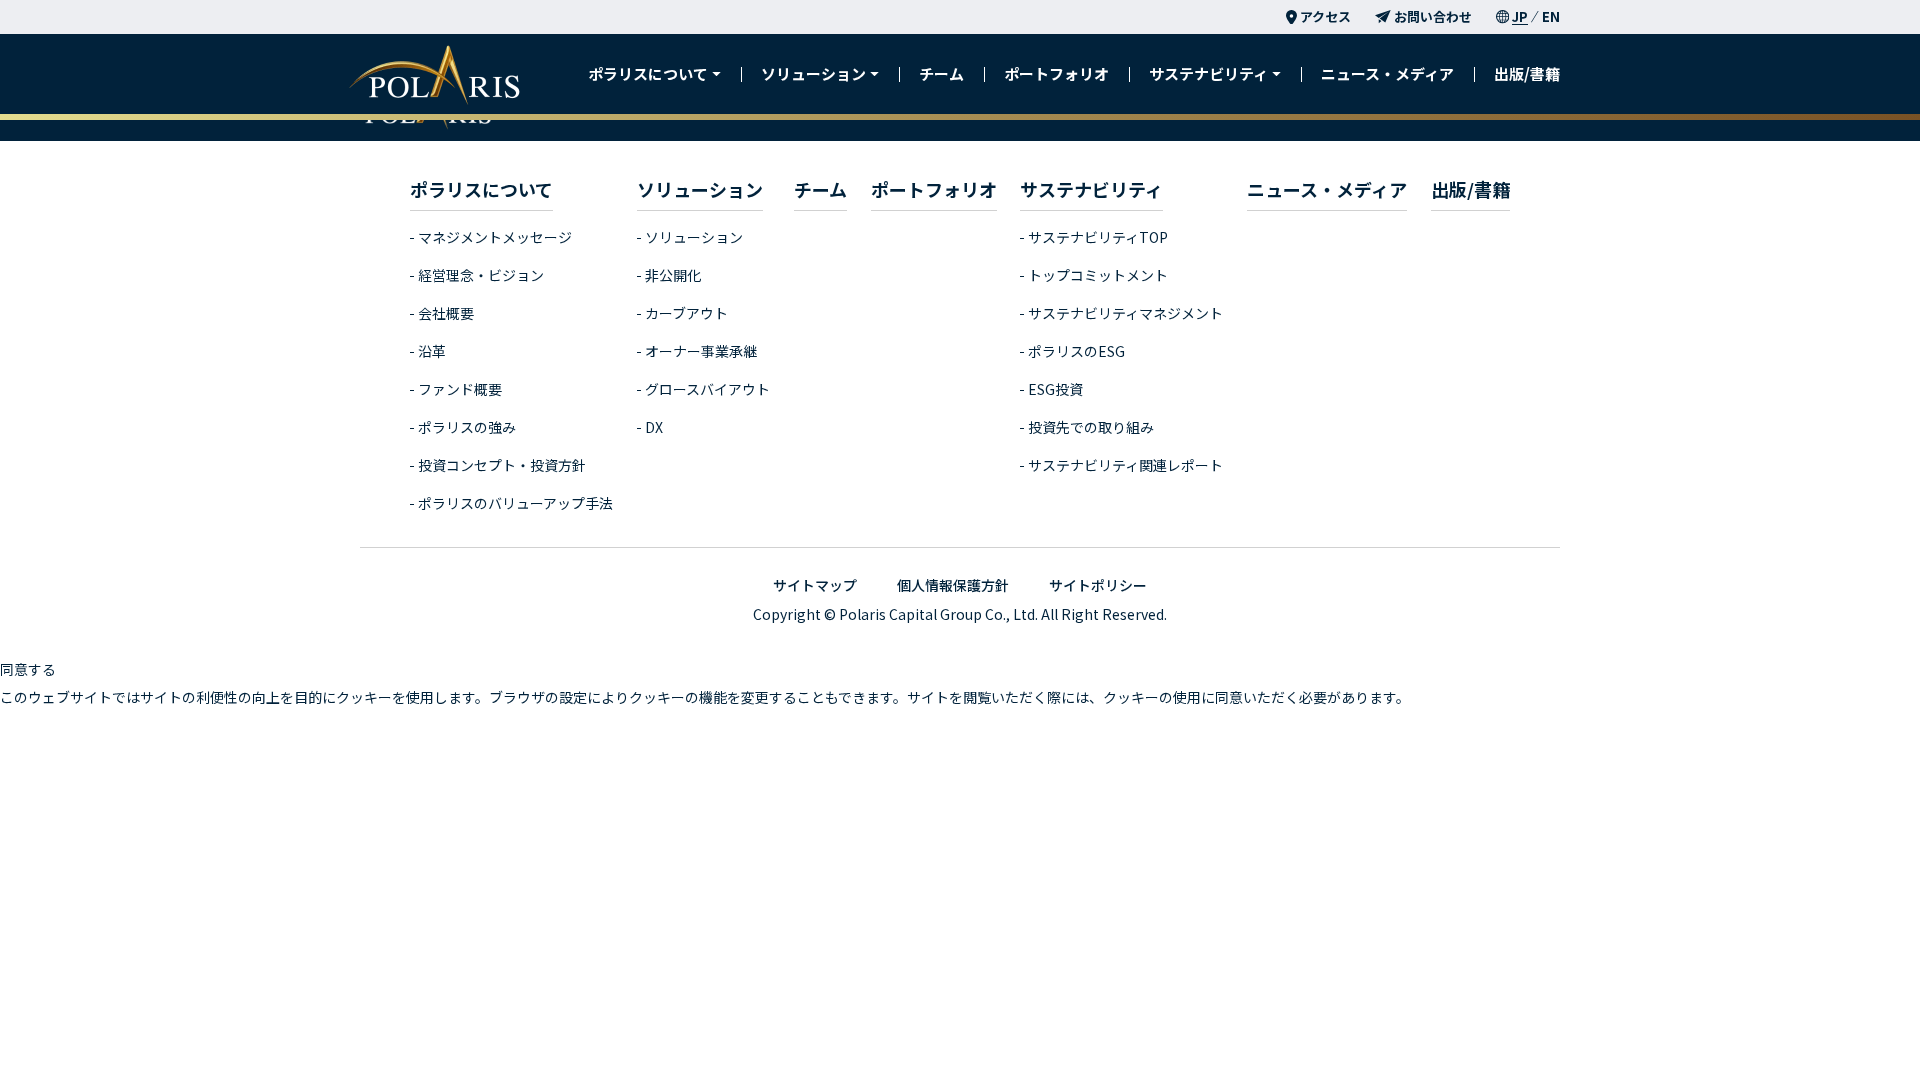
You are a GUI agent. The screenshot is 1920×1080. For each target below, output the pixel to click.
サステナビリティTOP (1098, 237)
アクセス (1325, 16)
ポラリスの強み (467, 427)
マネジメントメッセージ (495, 237)
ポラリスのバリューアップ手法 (515, 503)
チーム (941, 73)
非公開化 (673, 275)
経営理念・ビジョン (481, 275)
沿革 (432, 351)
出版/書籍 (1527, 73)
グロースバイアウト (707, 389)
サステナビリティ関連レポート (1125, 465)
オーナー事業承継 (701, 351)
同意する (28, 669)
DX (654, 427)
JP (1520, 16)
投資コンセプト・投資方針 (502, 465)
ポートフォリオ (1056, 73)
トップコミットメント (1098, 275)
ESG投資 (1055, 389)
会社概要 (446, 313)
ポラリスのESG (1076, 351)
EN (1551, 16)
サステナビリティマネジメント (1125, 313)
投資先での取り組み (1091, 427)
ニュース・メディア (1387, 73)
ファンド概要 (460, 389)
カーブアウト (686, 313)
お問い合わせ (1433, 16)
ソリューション (694, 237)
